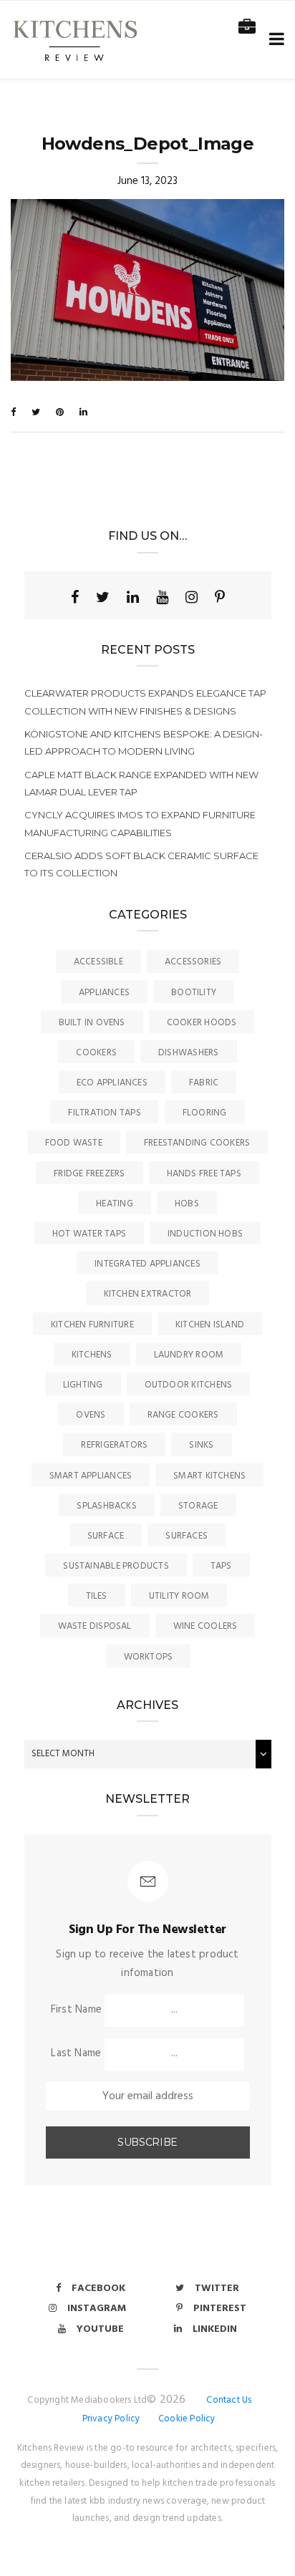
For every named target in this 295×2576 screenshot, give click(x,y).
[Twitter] (103, 597)
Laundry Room (189, 1355)
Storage (198, 1506)
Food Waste (74, 1143)
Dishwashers (188, 1053)
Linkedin (215, 2329)
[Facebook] (75, 597)
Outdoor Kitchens (189, 1385)
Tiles (97, 1596)
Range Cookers (183, 1415)
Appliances (104, 993)
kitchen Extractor (148, 1294)
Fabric (204, 1083)
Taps (221, 1566)
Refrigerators (114, 1445)
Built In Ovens (92, 1023)
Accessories (193, 962)
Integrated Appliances (147, 1264)
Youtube (100, 2329)
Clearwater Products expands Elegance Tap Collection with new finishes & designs (145, 702)
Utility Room (179, 1596)
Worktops (149, 1657)
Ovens (91, 1415)
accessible (98, 962)
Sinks (201, 1445)
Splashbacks (106, 1506)
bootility (194, 993)
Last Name (76, 2053)
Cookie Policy (187, 2419)
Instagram (97, 2309)
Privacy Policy (111, 2419)
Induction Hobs (205, 1234)
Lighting (83, 1385)
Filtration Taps (104, 1113)
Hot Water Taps (89, 1234)
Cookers (96, 1053)
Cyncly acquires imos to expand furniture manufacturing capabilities (140, 823)
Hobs (187, 1204)
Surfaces (187, 1536)
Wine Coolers (205, 1626)
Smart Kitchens (209, 1476)
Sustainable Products (116, 1566)
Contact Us (229, 2400)
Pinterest (220, 2309)
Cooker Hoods (202, 1023)
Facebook (98, 2289)
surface (106, 1536)
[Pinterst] (220, 597)
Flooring (205, 1113)
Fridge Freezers (89, 1174)
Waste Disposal (95, 1626)
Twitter (217, 2289)
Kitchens (92, 1355)
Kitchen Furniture (92, 1325)
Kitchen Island (210, 1325)
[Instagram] (192, 597)
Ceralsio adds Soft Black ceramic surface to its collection (141, 864)
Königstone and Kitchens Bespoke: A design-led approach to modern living (144, 742)
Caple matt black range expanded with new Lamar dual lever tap (141, 783)
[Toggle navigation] (274, 40)
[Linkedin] (133, 597)
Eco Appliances (112, 1083)
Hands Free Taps (204, 1174)
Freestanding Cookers (197, 1143)
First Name (76, 2010)
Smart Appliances (91, 1476)
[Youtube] (162, 597)
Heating (115, 1204)
